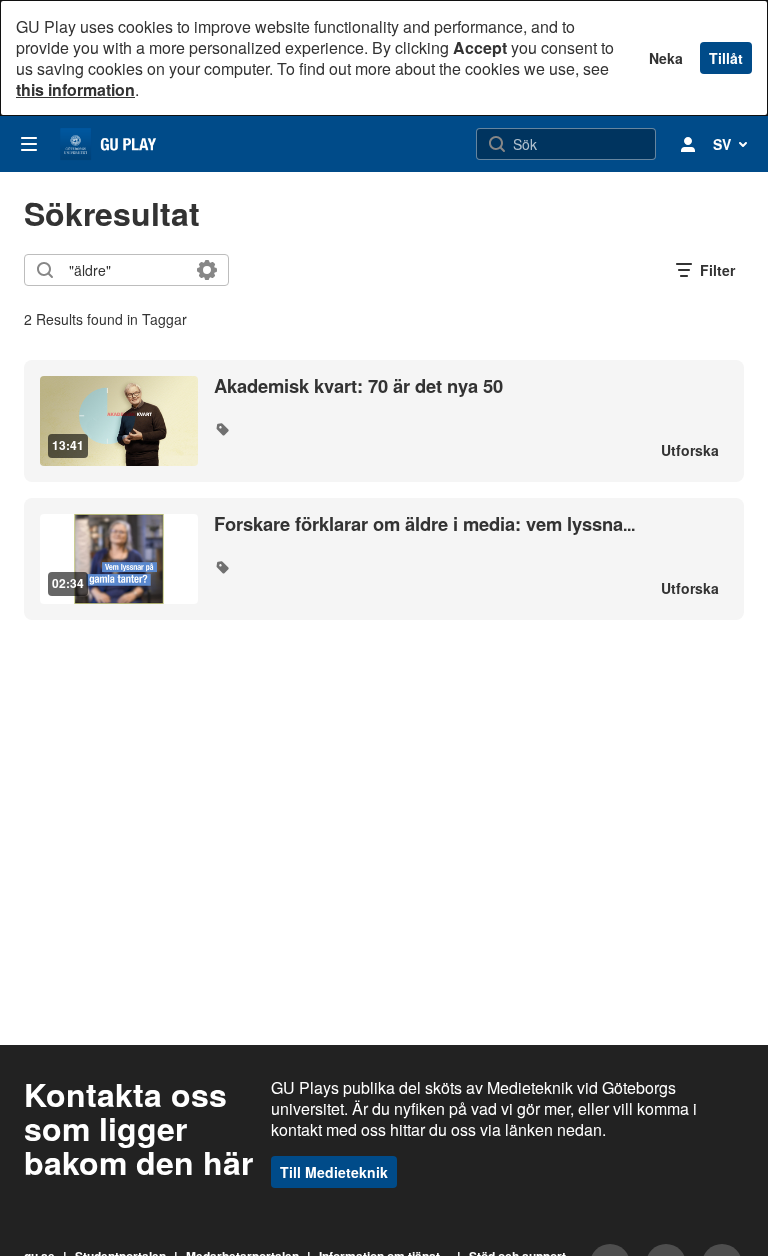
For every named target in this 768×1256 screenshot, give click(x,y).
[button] (222, 429)
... (424, 524)
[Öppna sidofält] (29, 144)
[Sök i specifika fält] (207, 270)
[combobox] (125, 270)
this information (75, 89)
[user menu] (688, 144)
